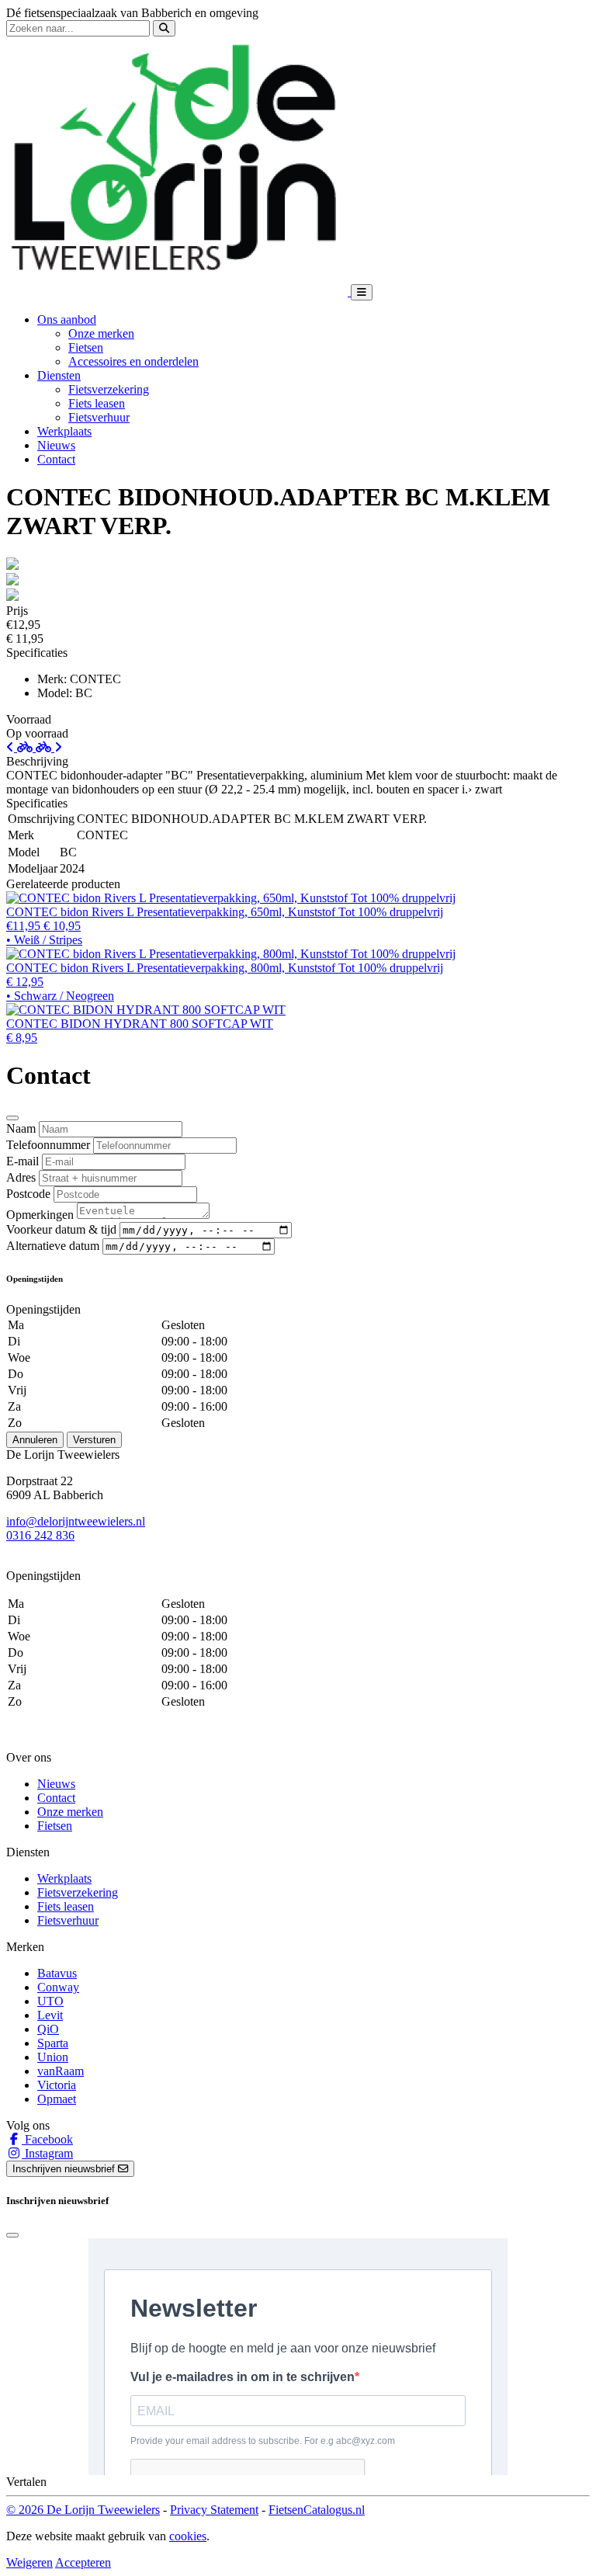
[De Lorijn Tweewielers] (178, 292)
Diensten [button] (59, 375)
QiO (48, 2029)
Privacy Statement (214, 2510)
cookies (188, 2536)
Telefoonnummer (48, 1145)
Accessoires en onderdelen (133, 361)
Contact (56, 459)
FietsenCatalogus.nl (317, 2510)
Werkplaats (64, 431)
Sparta (53, 2043)
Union (53, 2057)
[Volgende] (49, 747)
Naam (21, 1128)
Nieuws (56, 445)
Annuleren (35, 1440)
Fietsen (86, 347)
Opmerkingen (40, 1215)
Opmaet (57, 2099)
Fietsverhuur (99, 417)
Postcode (28, 1194)
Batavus (57, 1973)
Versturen (94, 1440)
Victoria (57, 2085)
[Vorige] (21, 747)
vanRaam (61, 2071)
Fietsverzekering (109, 389)
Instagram (47, 2153)
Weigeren (29, 2562)
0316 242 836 (40, 1535)
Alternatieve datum (53, 1246)
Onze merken (101, 333)
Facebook (47, 2139)
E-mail (23, 1161)
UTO (50, 2001)
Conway (58, 1987)
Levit (50, 2015)
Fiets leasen (97, 403)
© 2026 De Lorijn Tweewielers (83, 2510)
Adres (21, 1177)
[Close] (12, 1118)
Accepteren (83, 2562)
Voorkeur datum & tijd (61, 1229)
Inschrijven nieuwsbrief (65, 2169)
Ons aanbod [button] (67, 319)
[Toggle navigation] (362, 292)
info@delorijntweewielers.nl (76, 1521)
